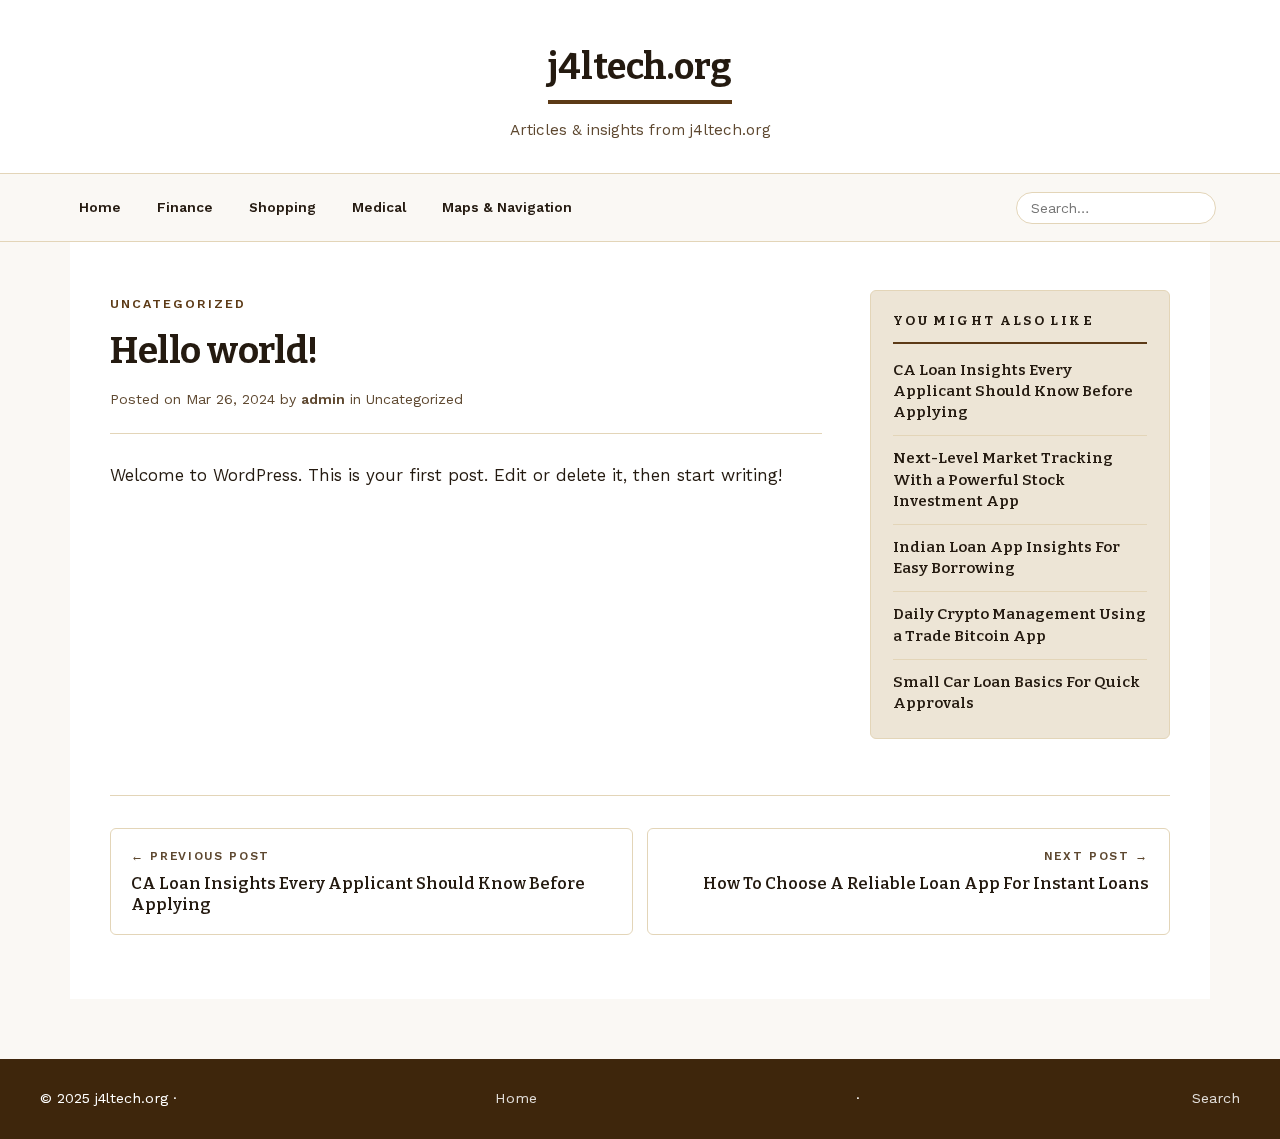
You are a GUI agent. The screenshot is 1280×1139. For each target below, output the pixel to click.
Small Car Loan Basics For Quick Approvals (1016, 692)
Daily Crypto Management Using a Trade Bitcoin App (1019, 624)
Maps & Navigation (507, 207)
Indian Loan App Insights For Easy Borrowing (1006, 557)
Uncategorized (414, 399)
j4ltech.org (639, 67)
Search (1216, 1098)
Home (100, 207)
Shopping (282, 207)
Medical (379, 207)
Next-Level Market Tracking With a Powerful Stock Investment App (1003, 479)
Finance (185, 207)
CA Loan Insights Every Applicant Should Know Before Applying (1013, 391)
